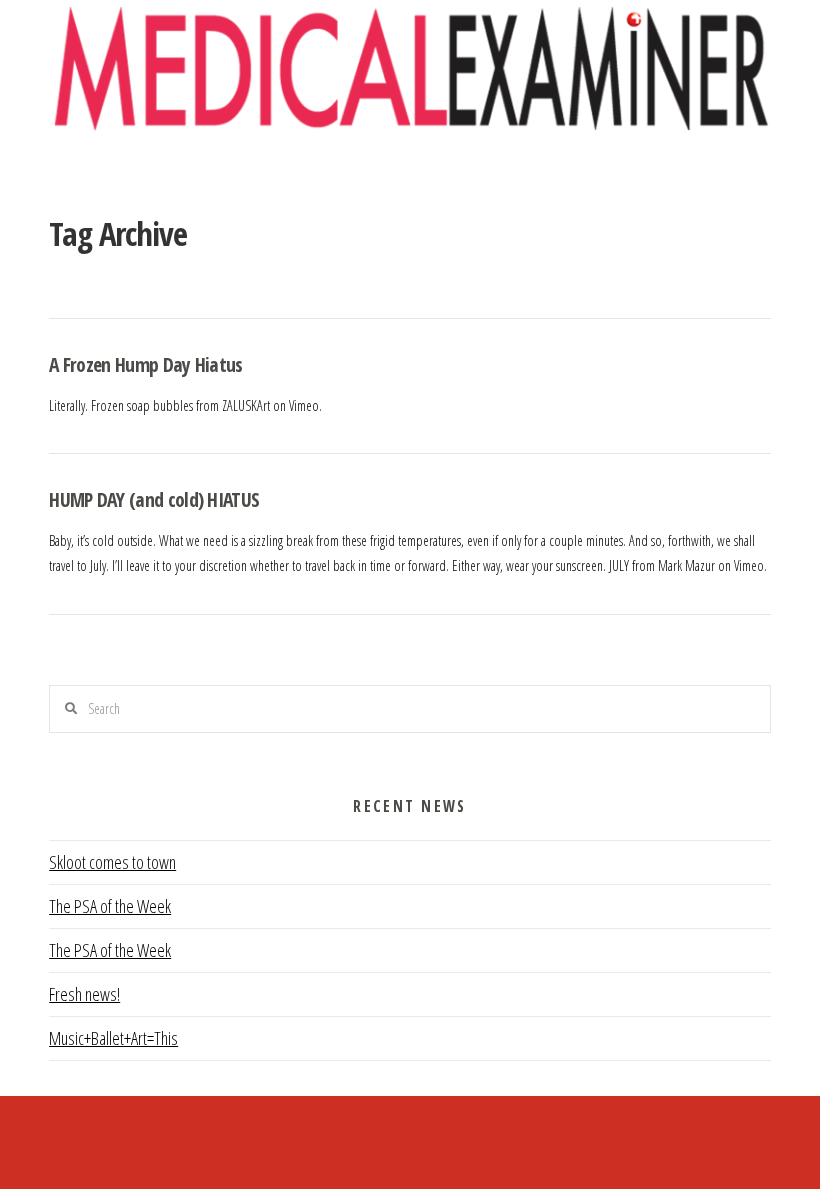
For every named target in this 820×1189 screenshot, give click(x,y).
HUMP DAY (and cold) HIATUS (154, 499)
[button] (410, 172)
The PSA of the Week (110, 906)
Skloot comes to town (112, 862)
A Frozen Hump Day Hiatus (146, 364)
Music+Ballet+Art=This (113, 1038)
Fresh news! (84, 994)
